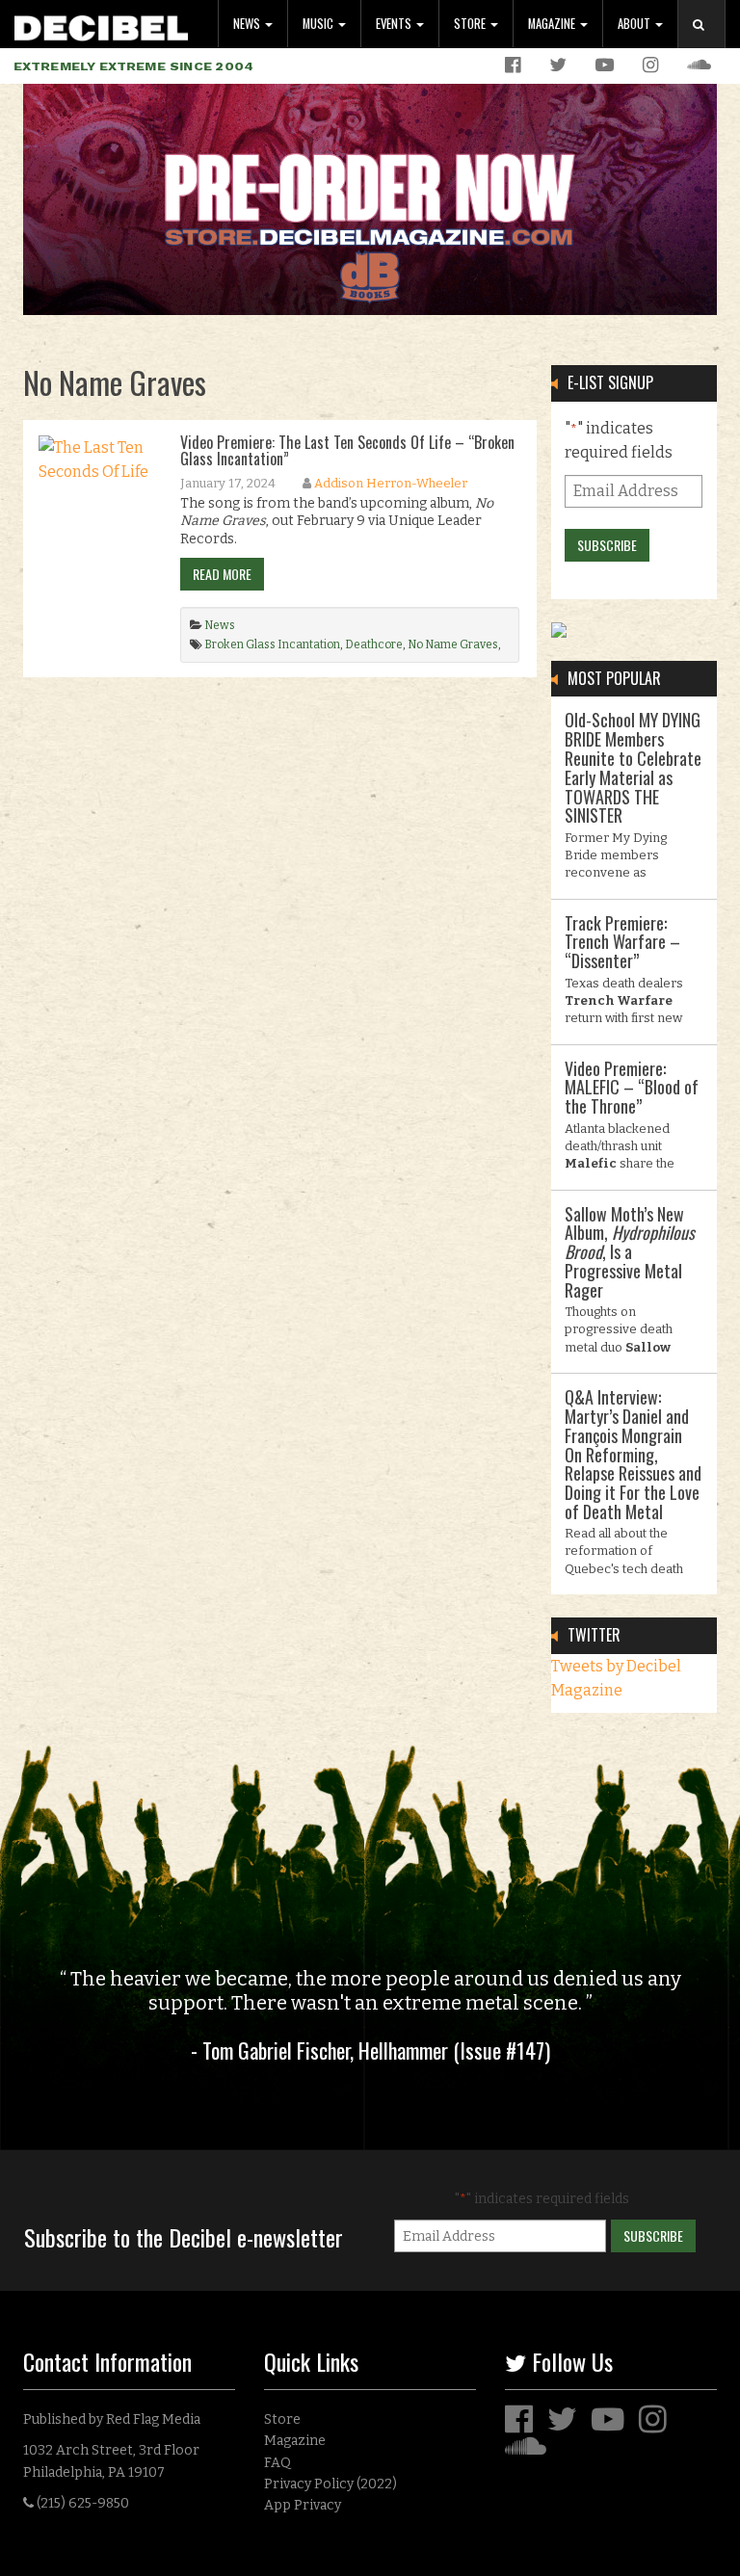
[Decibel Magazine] (101, 25)
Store (471, 24)
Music (319, 24)
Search (709, 44)
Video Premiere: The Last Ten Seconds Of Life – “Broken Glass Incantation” (347, 451)
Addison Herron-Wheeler (391, 483)
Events (395, 24)
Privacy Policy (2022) (330, 2484)
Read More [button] (222, 574)
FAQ (277, 2463)
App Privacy (303, 2505)
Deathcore (374, 644)
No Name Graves (453, 644)
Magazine (553, 24)
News (248, 24)
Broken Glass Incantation (272, 644)
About (635, 24)
